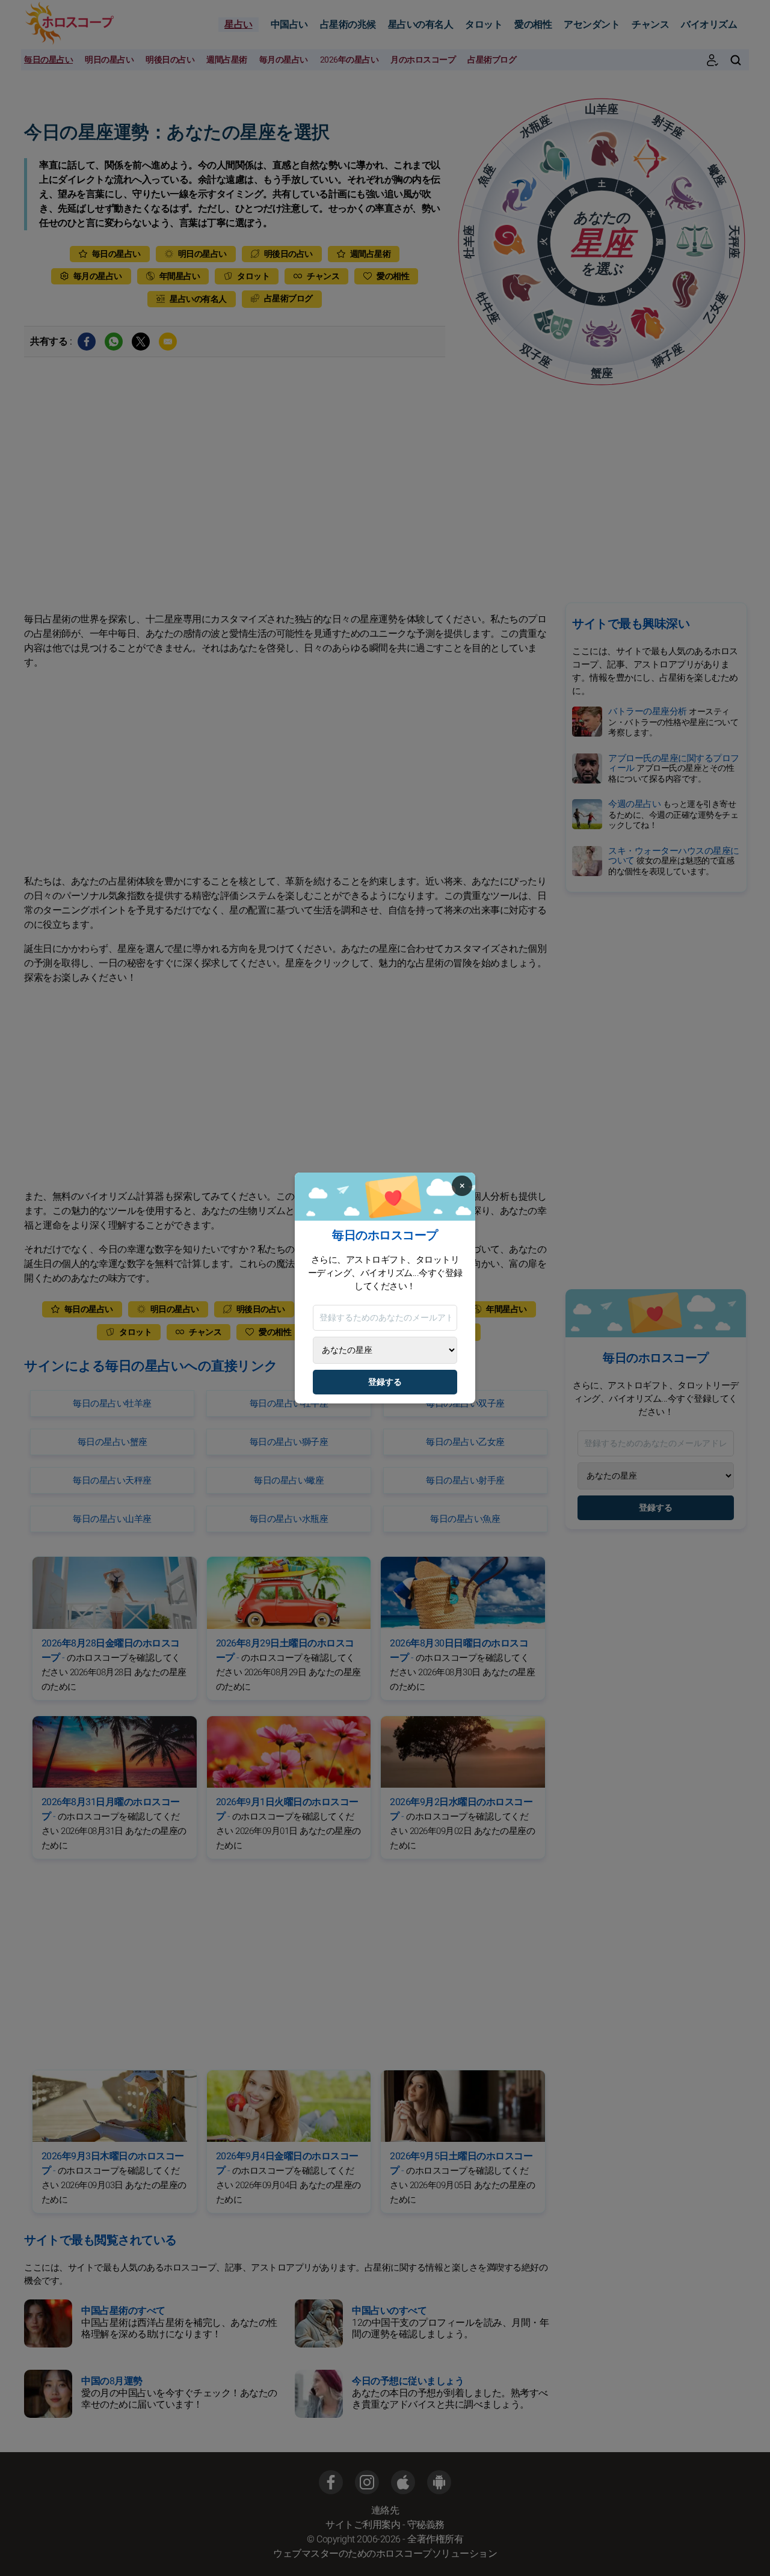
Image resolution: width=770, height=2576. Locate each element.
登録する (385, 1382)
